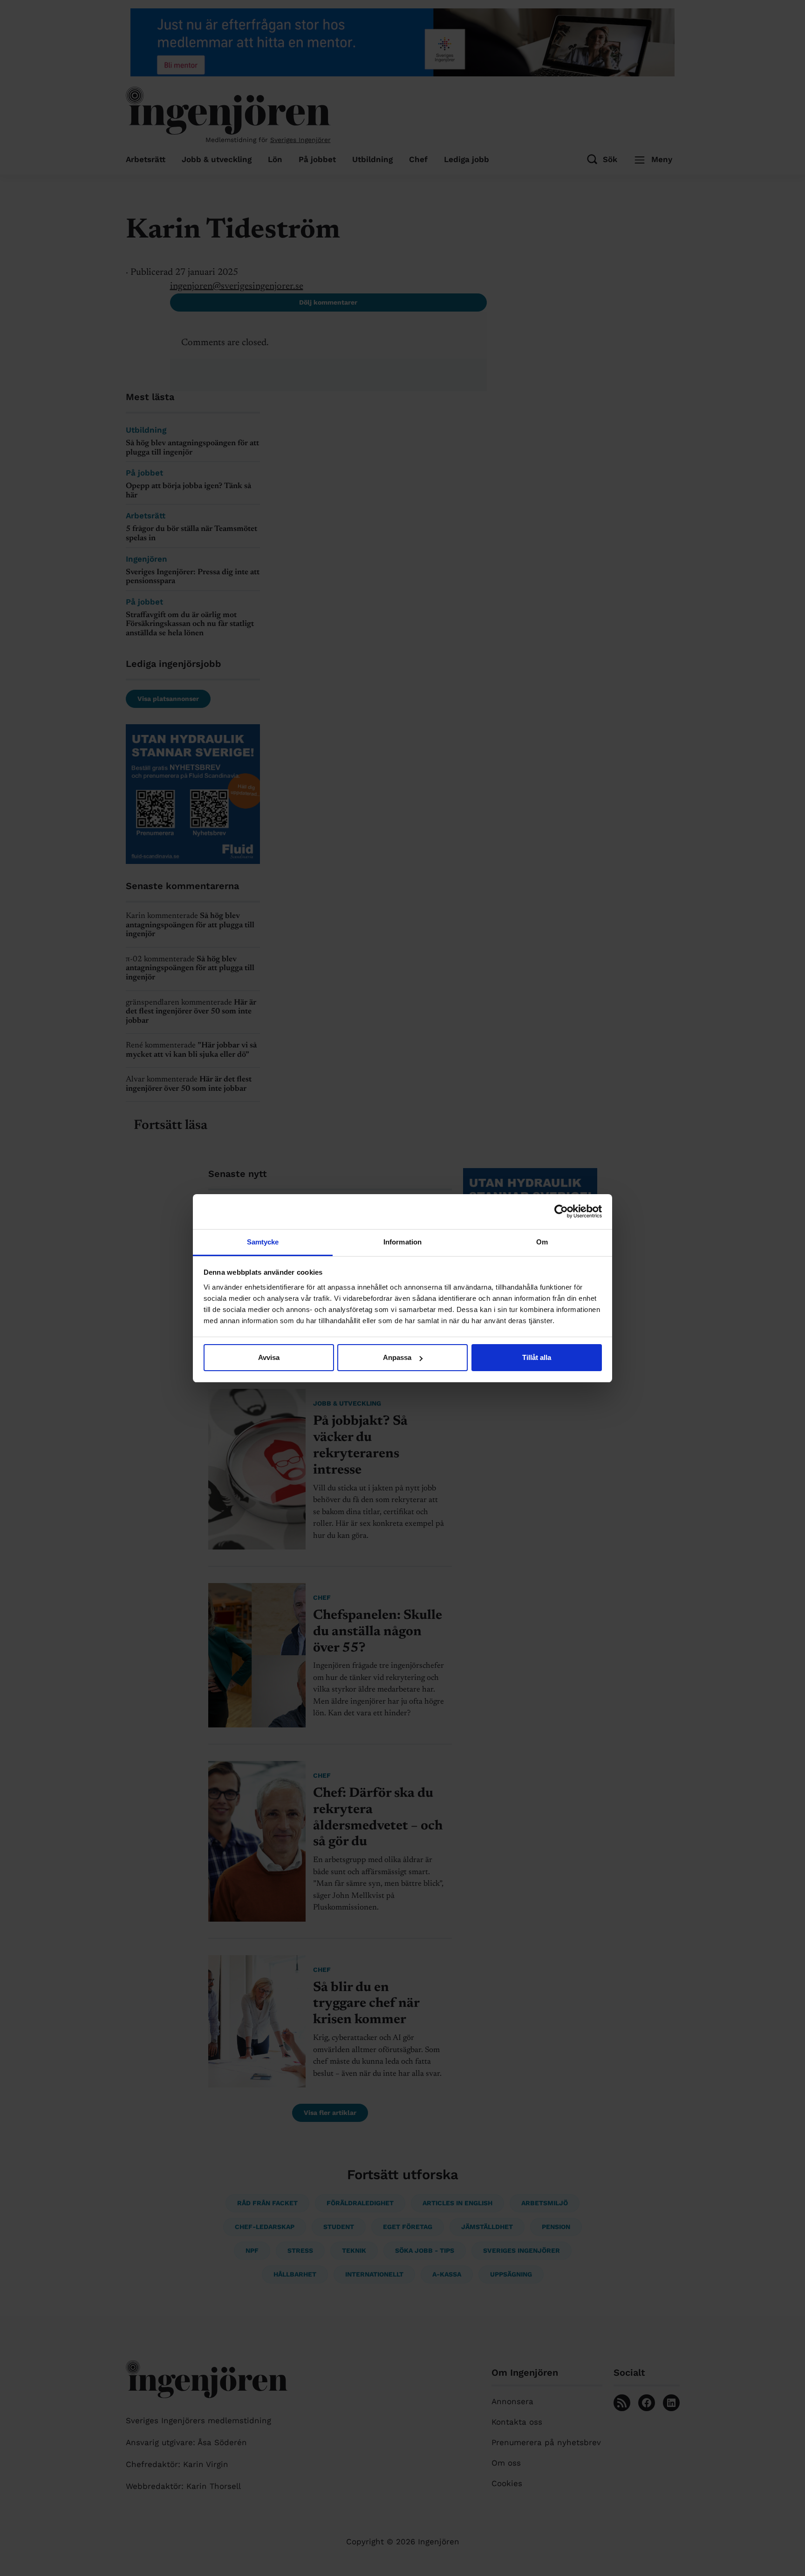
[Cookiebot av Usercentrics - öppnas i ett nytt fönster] (561, 1211)
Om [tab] (542, 1242)
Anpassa (397, 1357)
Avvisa (269, 1357)
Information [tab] (402, 1242)
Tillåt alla (537, 1357)
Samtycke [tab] (263, 1242)
